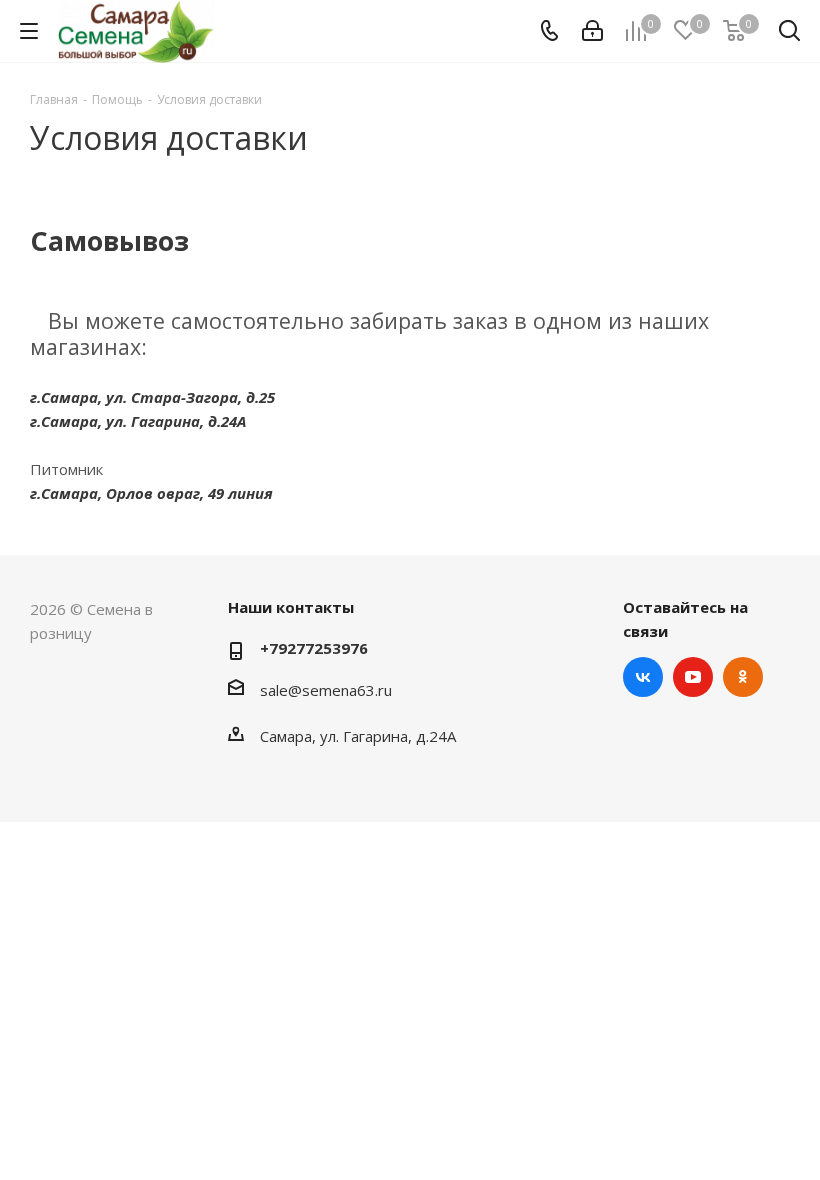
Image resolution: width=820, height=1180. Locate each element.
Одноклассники (743, 677)
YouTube (693, 677)
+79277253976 (314, 648)
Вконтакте (643, 677)
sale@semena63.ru (326, 690)
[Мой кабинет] (592, 31)
